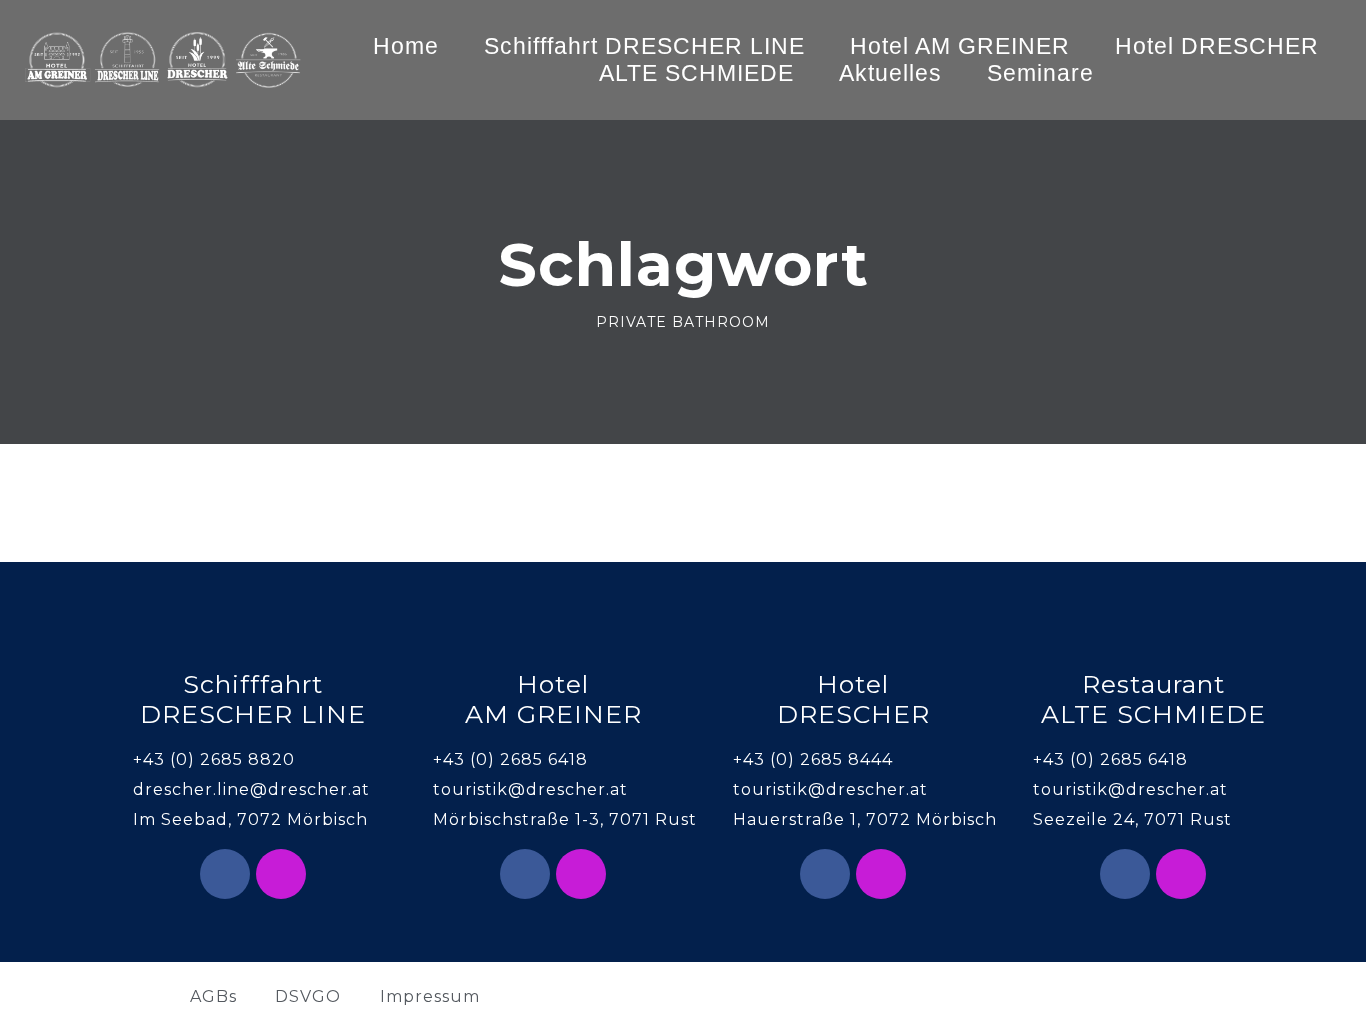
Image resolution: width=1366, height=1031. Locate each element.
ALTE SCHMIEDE (696, 73)
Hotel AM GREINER (960, 46)
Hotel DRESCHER (1217, 46)
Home (406, 46)
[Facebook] (225, 874)
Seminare (1040, 73)
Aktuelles (890, 73)
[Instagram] (281, 874)
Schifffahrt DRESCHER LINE (644, 46)
